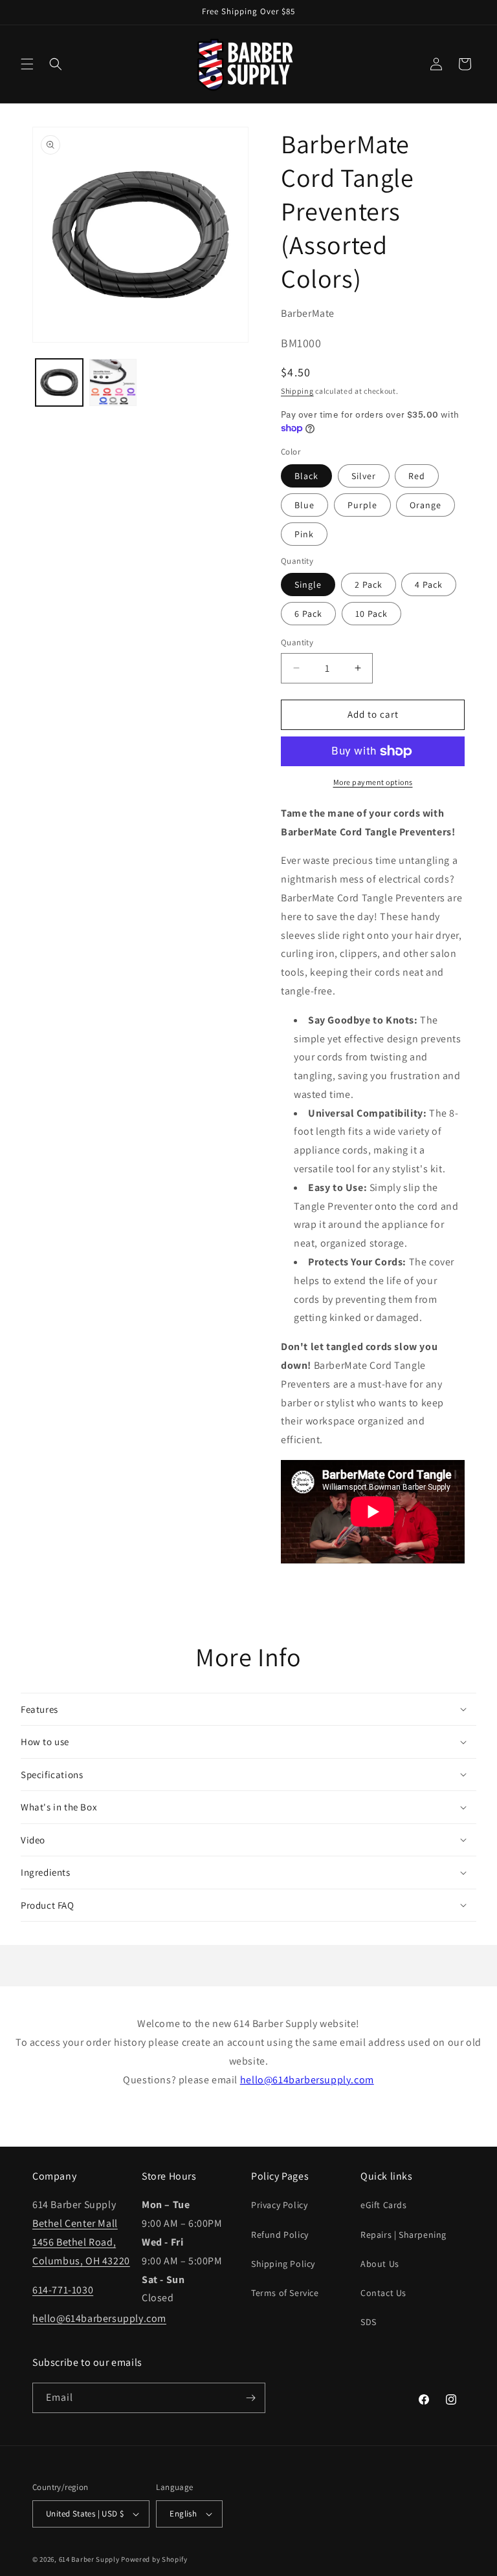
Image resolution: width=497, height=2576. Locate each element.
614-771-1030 (63, 2290)
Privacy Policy (279, 2205)
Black (306, 476)
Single (308, 585)
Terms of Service (285, 2293)
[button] (27, 64)
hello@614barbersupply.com (307, 2080)
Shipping (297, 391)
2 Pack (369, 585)
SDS (369, 2322)
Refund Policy (280, 2235)
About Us (380, 2264)
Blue (304, 505)
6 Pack (308, 614)
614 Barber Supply (89, 2559)
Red (417, 476)
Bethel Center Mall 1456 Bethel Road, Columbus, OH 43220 (81, 2242)
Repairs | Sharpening (403, 2235)
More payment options (373, 782)
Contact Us (383, 2293)
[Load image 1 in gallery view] (59, 382)
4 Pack (429, 585)
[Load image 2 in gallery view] (113, 382)
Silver (364, 476)
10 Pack (371, 614)
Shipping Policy (283, 2264)
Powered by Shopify (154, 2559)
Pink (304, 534)
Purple (362, 505)
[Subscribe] (250, 2398)
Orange (425, 505)
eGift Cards (384, 2205)
